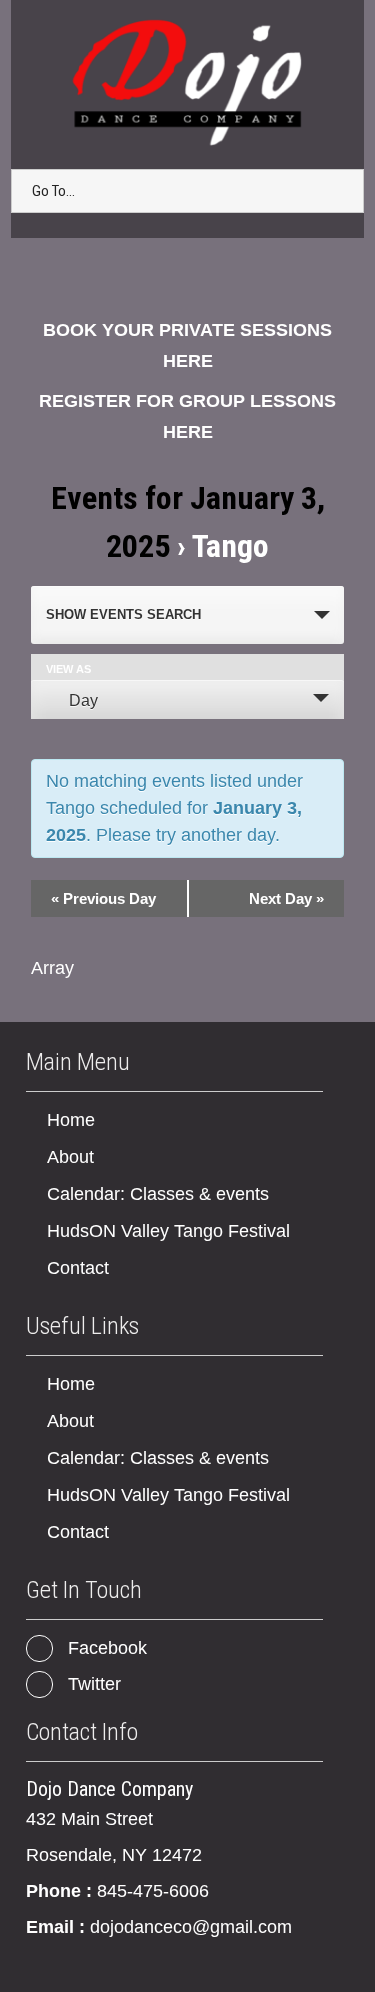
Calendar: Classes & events (158, 1194)
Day (83, 700)
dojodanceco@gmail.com (191, 1927)
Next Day (286, 898)
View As (68, 669)
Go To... (53, 191)
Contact (78, 1268)
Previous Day (103, 898)
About (70, 1157)
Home (71, 1120)
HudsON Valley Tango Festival (168, 1231)
